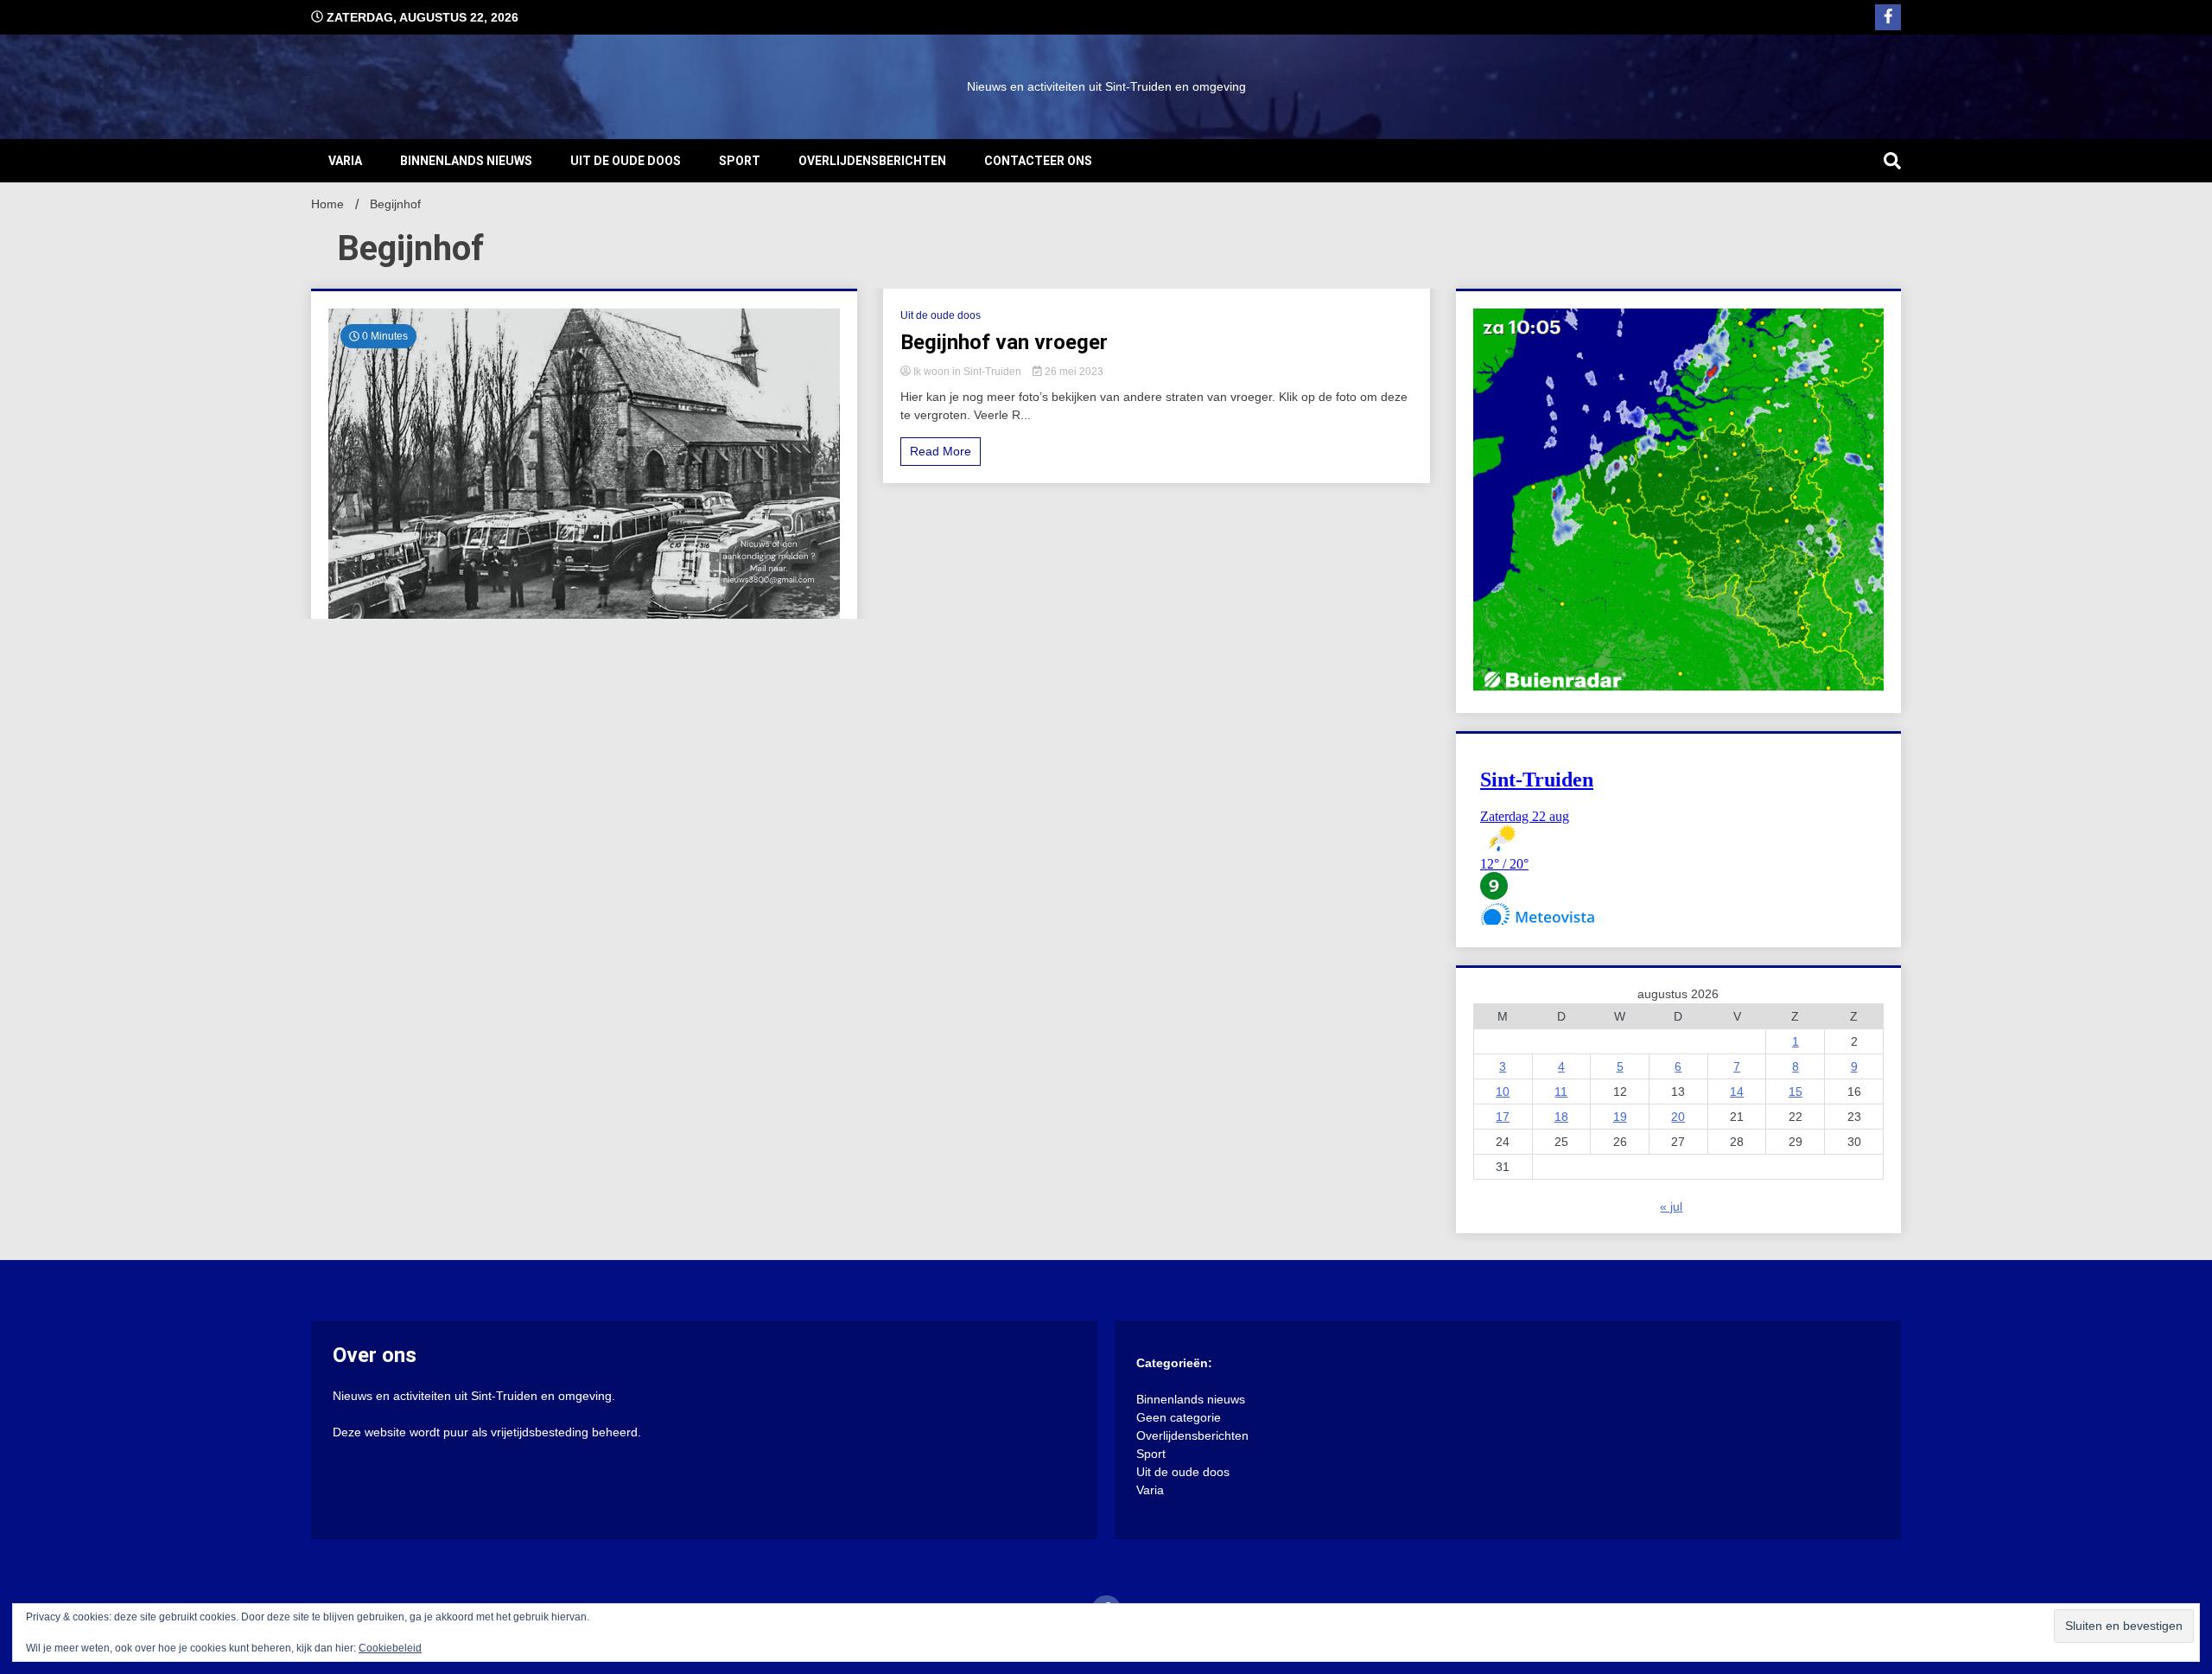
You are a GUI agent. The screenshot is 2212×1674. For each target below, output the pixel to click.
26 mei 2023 (1073, 372)
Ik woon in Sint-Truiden (967, 372)
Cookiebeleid (390, 1648)
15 (1796, 1092)
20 (1678, 1117)
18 (1561, 1117)
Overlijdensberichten (872, 161)
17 (1503, 1117)
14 (1737, 1092)
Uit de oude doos (626, 161)
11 (1561, 1092)
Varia (345, 161)
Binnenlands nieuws (466, 161)
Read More (941, 451)
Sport (740, 161)
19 (1620, 1117)
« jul (1671, 1206)
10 (1503, 1092)
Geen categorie (1179, 1417)
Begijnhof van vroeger (1004, 342)
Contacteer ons (1038, 161)
